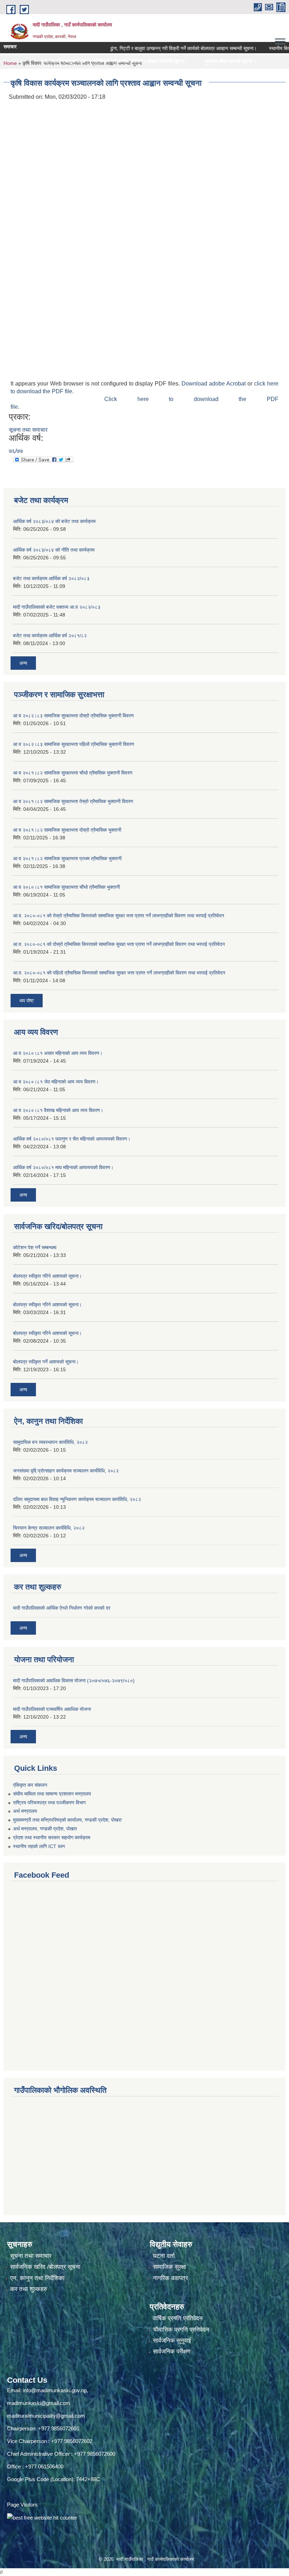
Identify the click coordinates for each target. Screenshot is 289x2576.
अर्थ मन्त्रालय (25, 1811)
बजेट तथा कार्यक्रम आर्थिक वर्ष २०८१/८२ (50, 636)
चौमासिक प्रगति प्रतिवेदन (181, 2330)
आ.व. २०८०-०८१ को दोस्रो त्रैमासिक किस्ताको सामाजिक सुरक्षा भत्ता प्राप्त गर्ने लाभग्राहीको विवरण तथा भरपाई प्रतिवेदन (119, 944)
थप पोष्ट (27, 1001)
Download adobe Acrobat (214, 384)
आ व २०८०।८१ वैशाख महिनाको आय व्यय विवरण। (58, 1110)
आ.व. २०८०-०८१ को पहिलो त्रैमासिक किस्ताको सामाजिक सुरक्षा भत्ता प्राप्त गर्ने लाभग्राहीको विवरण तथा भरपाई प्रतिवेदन (119, 973)
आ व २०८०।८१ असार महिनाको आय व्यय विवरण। (58, 1053)
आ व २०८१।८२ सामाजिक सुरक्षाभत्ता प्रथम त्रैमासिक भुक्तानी (67, 858)
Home (10, 63)
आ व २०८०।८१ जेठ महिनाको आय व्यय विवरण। (56, 1082)
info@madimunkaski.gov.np (55, 2390)
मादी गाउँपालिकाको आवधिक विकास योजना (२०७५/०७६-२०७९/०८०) (74, 1681)
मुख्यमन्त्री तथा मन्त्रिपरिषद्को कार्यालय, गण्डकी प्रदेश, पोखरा (67, 1820)
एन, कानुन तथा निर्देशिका (37, 2278)
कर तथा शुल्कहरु (29, 2289)
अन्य (23, 663)
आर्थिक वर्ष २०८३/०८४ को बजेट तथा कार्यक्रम (54, 521)
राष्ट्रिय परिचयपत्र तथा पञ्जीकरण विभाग (49, 1803)
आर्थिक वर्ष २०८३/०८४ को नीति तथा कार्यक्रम (54, 550)
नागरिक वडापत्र (170, 2278)
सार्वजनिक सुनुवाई (172, 2341)
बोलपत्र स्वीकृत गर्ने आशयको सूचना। (46, 1362)
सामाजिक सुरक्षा (170, 2267)
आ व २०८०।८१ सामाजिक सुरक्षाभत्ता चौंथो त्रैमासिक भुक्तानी (66, 887)
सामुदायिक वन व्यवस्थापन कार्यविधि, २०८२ (50, 1442)
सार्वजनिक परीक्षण (172, 2352)
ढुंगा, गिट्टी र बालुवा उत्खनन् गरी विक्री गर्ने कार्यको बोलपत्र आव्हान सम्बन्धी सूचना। (152, 48)
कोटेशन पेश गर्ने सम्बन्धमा (35, 1247)
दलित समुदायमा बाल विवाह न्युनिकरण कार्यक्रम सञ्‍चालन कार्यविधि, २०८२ (77, 1499)
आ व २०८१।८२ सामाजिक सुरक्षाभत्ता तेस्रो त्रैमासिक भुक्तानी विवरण (73, 801)
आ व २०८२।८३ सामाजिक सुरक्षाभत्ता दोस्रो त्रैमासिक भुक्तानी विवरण (73, 716)
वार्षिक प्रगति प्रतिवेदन (178, 2318)
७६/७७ (16, 451)
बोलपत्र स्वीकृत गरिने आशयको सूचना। (47, 1276)
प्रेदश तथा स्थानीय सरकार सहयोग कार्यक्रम (52, 1837)
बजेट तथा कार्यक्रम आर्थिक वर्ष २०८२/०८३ (51, 578)
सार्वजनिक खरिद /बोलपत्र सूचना (45, 2267)
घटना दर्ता (164, 2256)
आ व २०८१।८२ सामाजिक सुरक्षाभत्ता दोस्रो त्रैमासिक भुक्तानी (67, 830)
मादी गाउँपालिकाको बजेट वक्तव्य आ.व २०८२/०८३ (57, 607)
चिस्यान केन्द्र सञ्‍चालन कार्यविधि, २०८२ (49, 1528)
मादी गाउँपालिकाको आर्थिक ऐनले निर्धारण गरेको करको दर (62, 1608)
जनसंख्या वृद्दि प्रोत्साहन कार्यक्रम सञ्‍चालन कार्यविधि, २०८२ (66, 1471)
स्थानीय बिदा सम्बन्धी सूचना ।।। (148, 61)
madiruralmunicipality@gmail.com (46, 2416)
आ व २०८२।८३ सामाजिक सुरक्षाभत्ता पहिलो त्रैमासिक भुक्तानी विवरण (74, 744)
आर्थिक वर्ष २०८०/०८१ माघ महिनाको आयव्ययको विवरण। (63, 1167)
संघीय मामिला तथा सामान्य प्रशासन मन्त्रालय (52, 1794)
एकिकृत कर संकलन (30, 1785)
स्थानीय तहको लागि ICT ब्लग (39, 1846)
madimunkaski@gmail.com (39, 2403)
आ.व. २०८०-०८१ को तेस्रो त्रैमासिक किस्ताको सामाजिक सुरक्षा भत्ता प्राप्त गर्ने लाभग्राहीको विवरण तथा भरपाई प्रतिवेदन (119, 916)
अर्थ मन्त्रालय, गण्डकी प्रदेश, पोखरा (45, 1829)
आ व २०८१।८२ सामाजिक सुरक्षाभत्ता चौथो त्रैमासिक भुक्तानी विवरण (73, 773)
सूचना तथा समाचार (28, 430)
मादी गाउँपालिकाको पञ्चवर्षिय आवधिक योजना (52, 1709)
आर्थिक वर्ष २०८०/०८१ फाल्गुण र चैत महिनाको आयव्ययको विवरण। (72, 1139)
